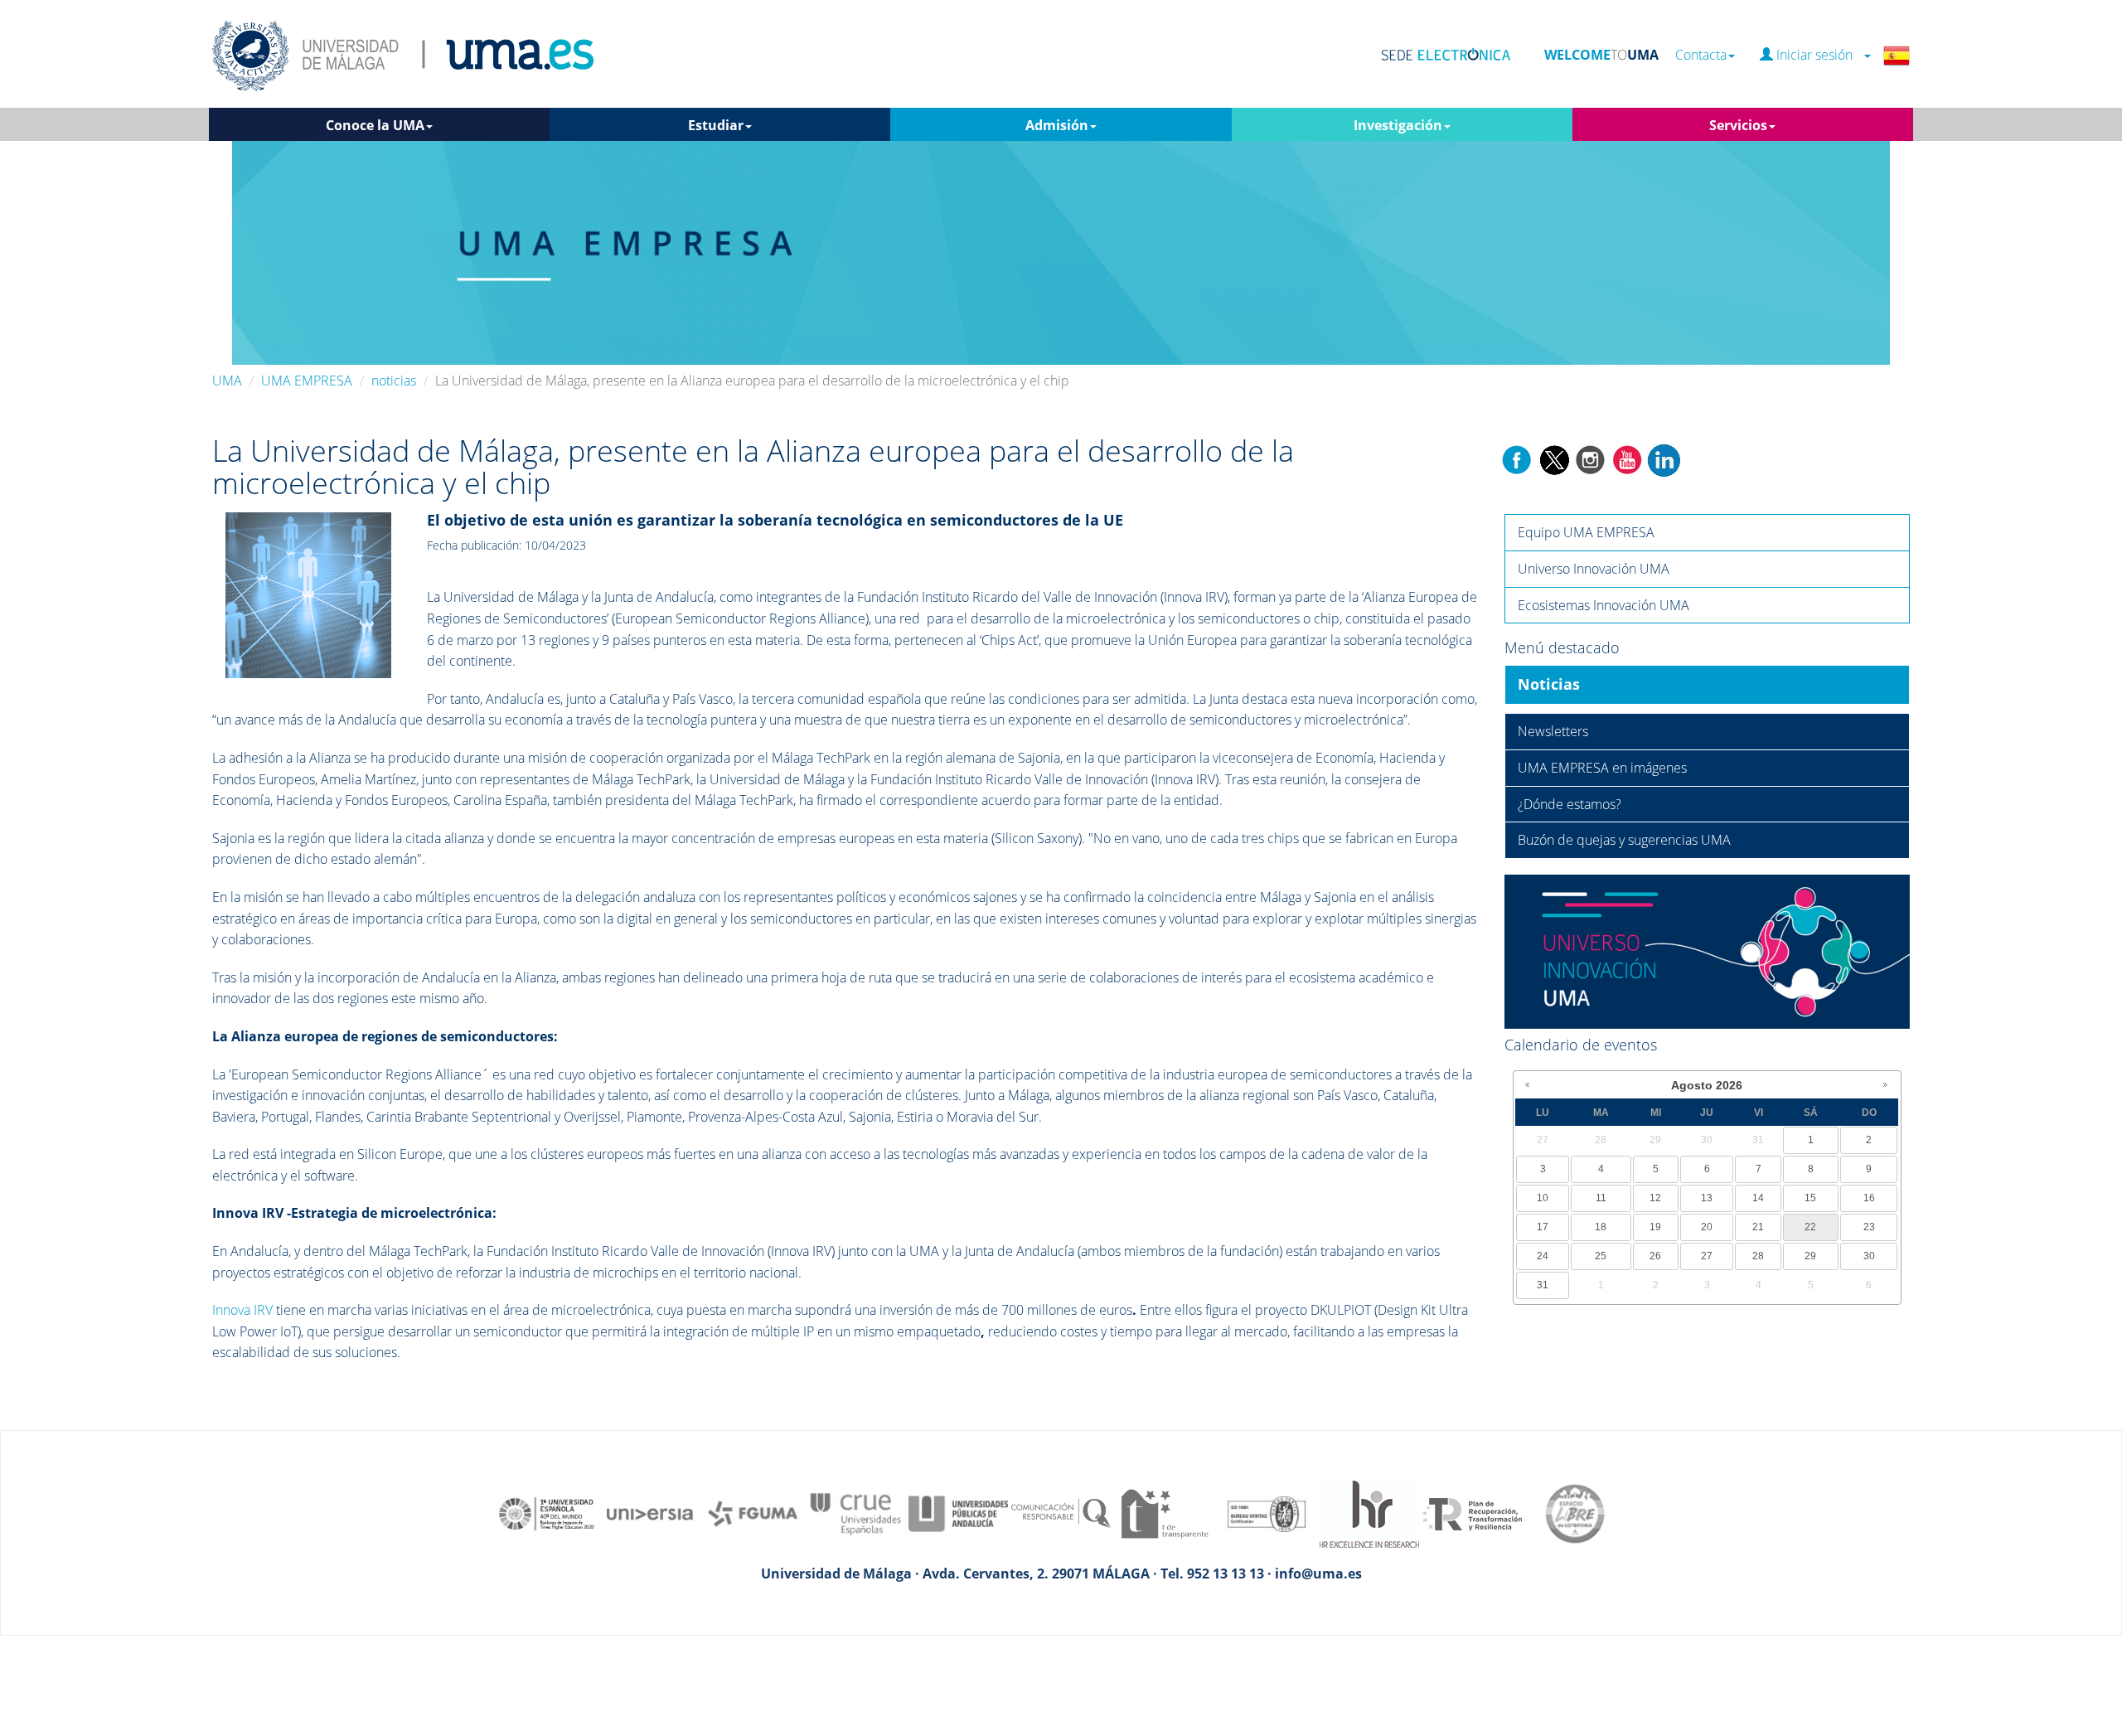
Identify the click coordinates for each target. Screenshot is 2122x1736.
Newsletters (1553, 731)
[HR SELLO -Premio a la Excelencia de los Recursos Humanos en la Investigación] (1369, 1512)
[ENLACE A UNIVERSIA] (650, 1512)
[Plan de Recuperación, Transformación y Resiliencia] (1472, 1512)
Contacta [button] (1701, 55)
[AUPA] (958, 1512)
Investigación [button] (1398, 125)
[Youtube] (1627, 458)
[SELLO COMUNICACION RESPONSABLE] (1061, 1512)
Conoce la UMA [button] (375, 125)
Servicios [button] (1738, 125)
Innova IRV (242, 1310)
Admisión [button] (1057, 125)
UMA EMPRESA (307, 381)
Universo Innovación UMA (1594, 569)
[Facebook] (1517, 458)
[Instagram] (1591, 458)
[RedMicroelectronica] (308, 594)
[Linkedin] (1664, 458)
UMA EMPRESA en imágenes (1602, 768)
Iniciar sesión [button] (1818, 55)
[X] (1554, 458)
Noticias (1549, 684)
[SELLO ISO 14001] (1267, 1512)
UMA (227, 381)
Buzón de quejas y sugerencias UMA (1624, 840)
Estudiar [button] (716, 125)
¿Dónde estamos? (1570, 804)
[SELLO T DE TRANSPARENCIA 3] (1164, 1512)
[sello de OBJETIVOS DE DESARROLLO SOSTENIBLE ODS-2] (547, 1512)
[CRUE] (855, 1512)
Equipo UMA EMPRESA (1586, 532)
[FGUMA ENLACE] (753, 1512)
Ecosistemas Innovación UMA (1604, 605)
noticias (394, 381)
